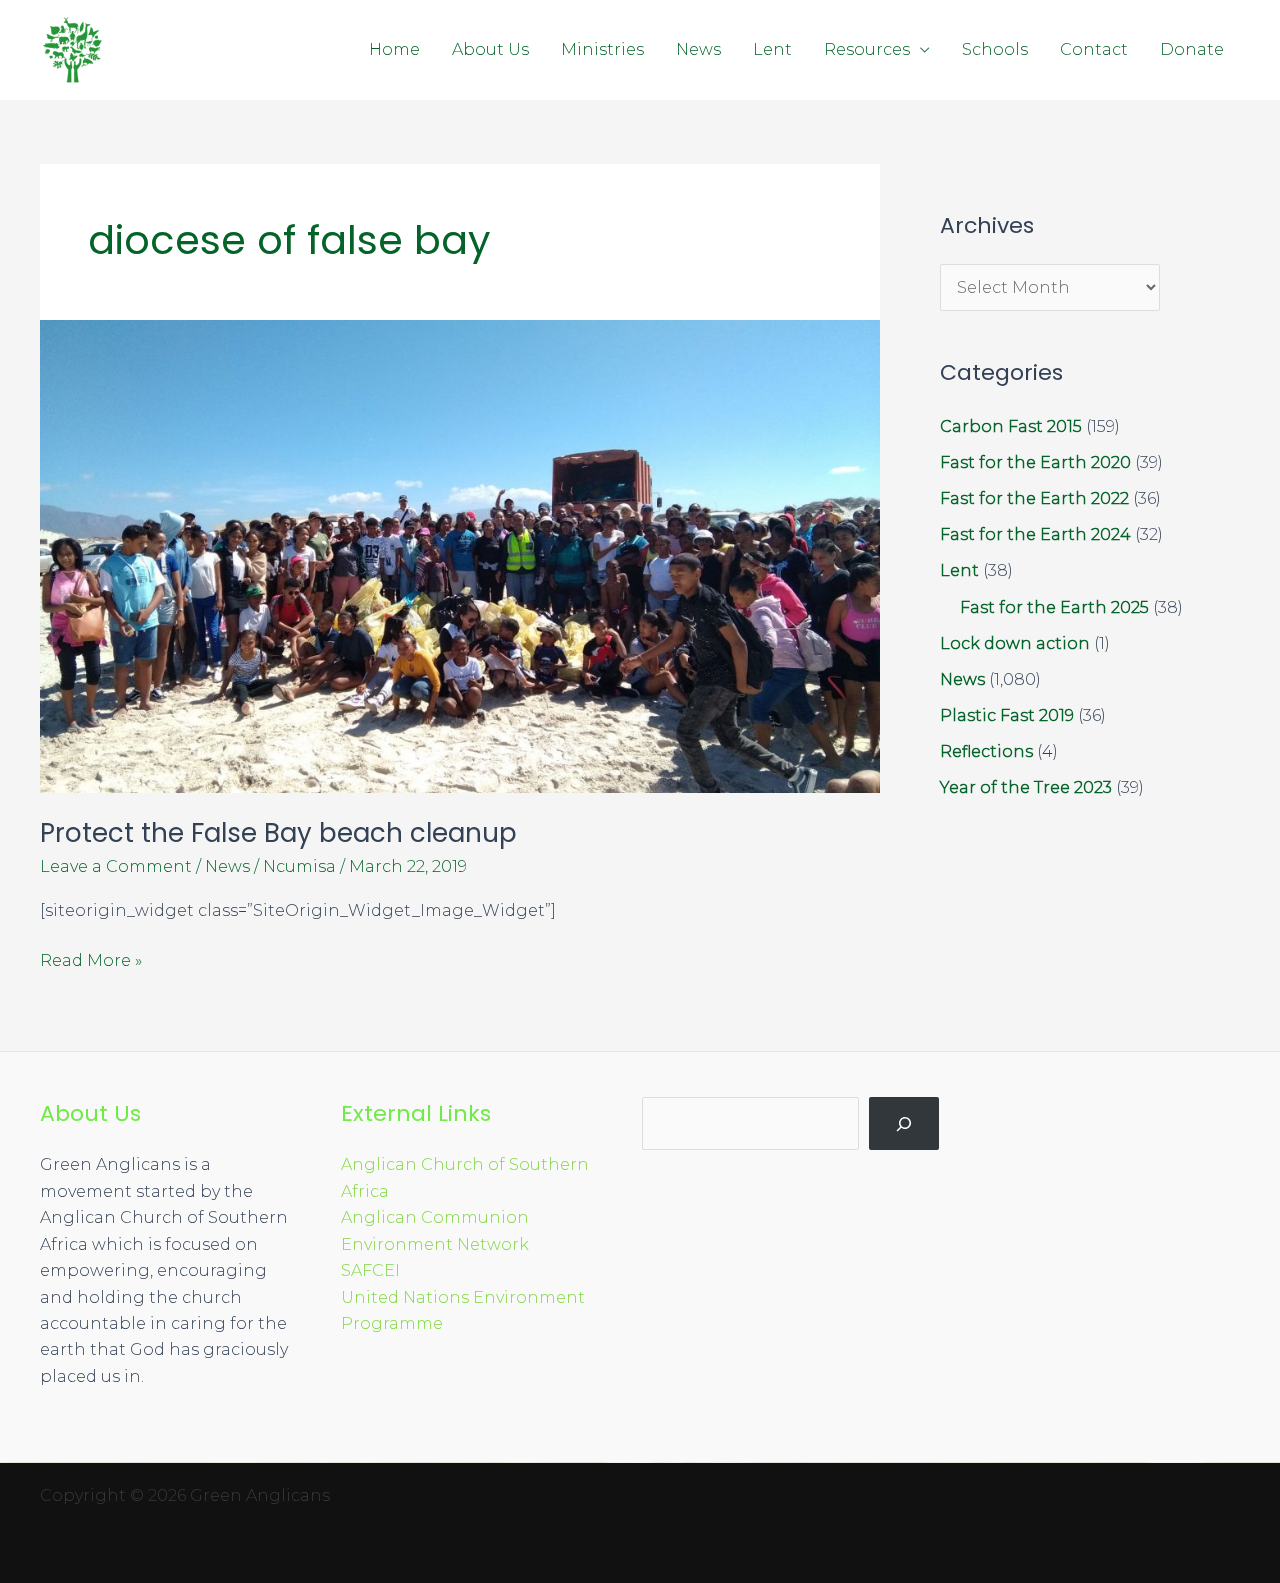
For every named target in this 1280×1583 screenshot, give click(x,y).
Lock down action (1015, 643)
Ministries (602, 49)
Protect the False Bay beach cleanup (278, 833)
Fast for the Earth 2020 (1035, 462)
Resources (867, 49)
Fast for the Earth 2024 (1035, 534)
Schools (995, 49)
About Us (490, 49)
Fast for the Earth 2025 (1054, 607)
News (698, 49)
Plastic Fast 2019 (1007, 715)
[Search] (904, 1123)
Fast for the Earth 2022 (1034, 498)
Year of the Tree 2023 (1026, 787)
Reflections (986, 751)
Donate (1192, 49)
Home (394, 49)
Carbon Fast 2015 (1011, 426)
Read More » (91, 959)
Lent (772, 49)
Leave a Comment (116, 866)
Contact (1094, 49)
